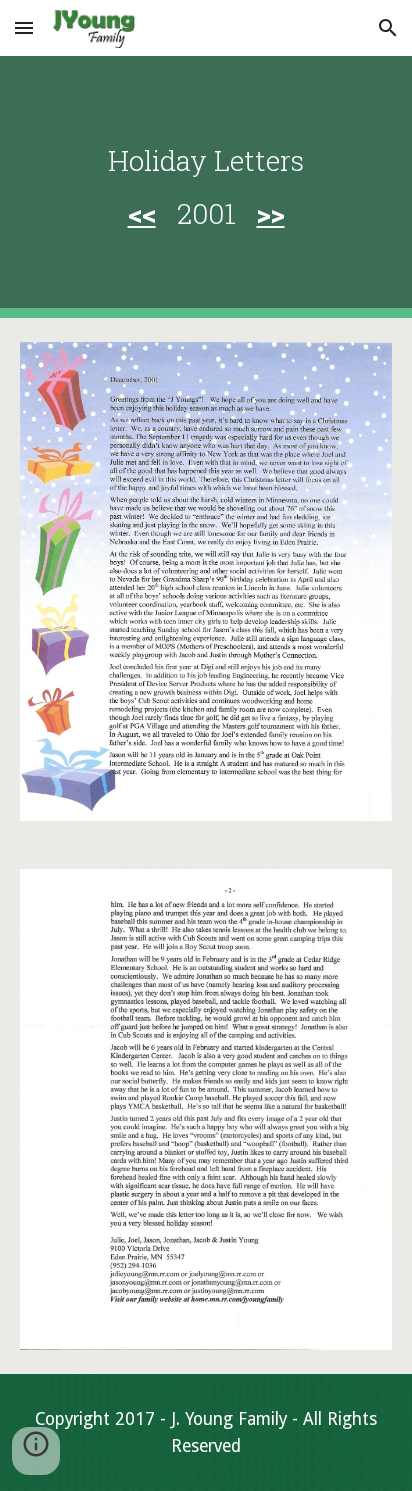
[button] (24, 27)
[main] (206, 187)
